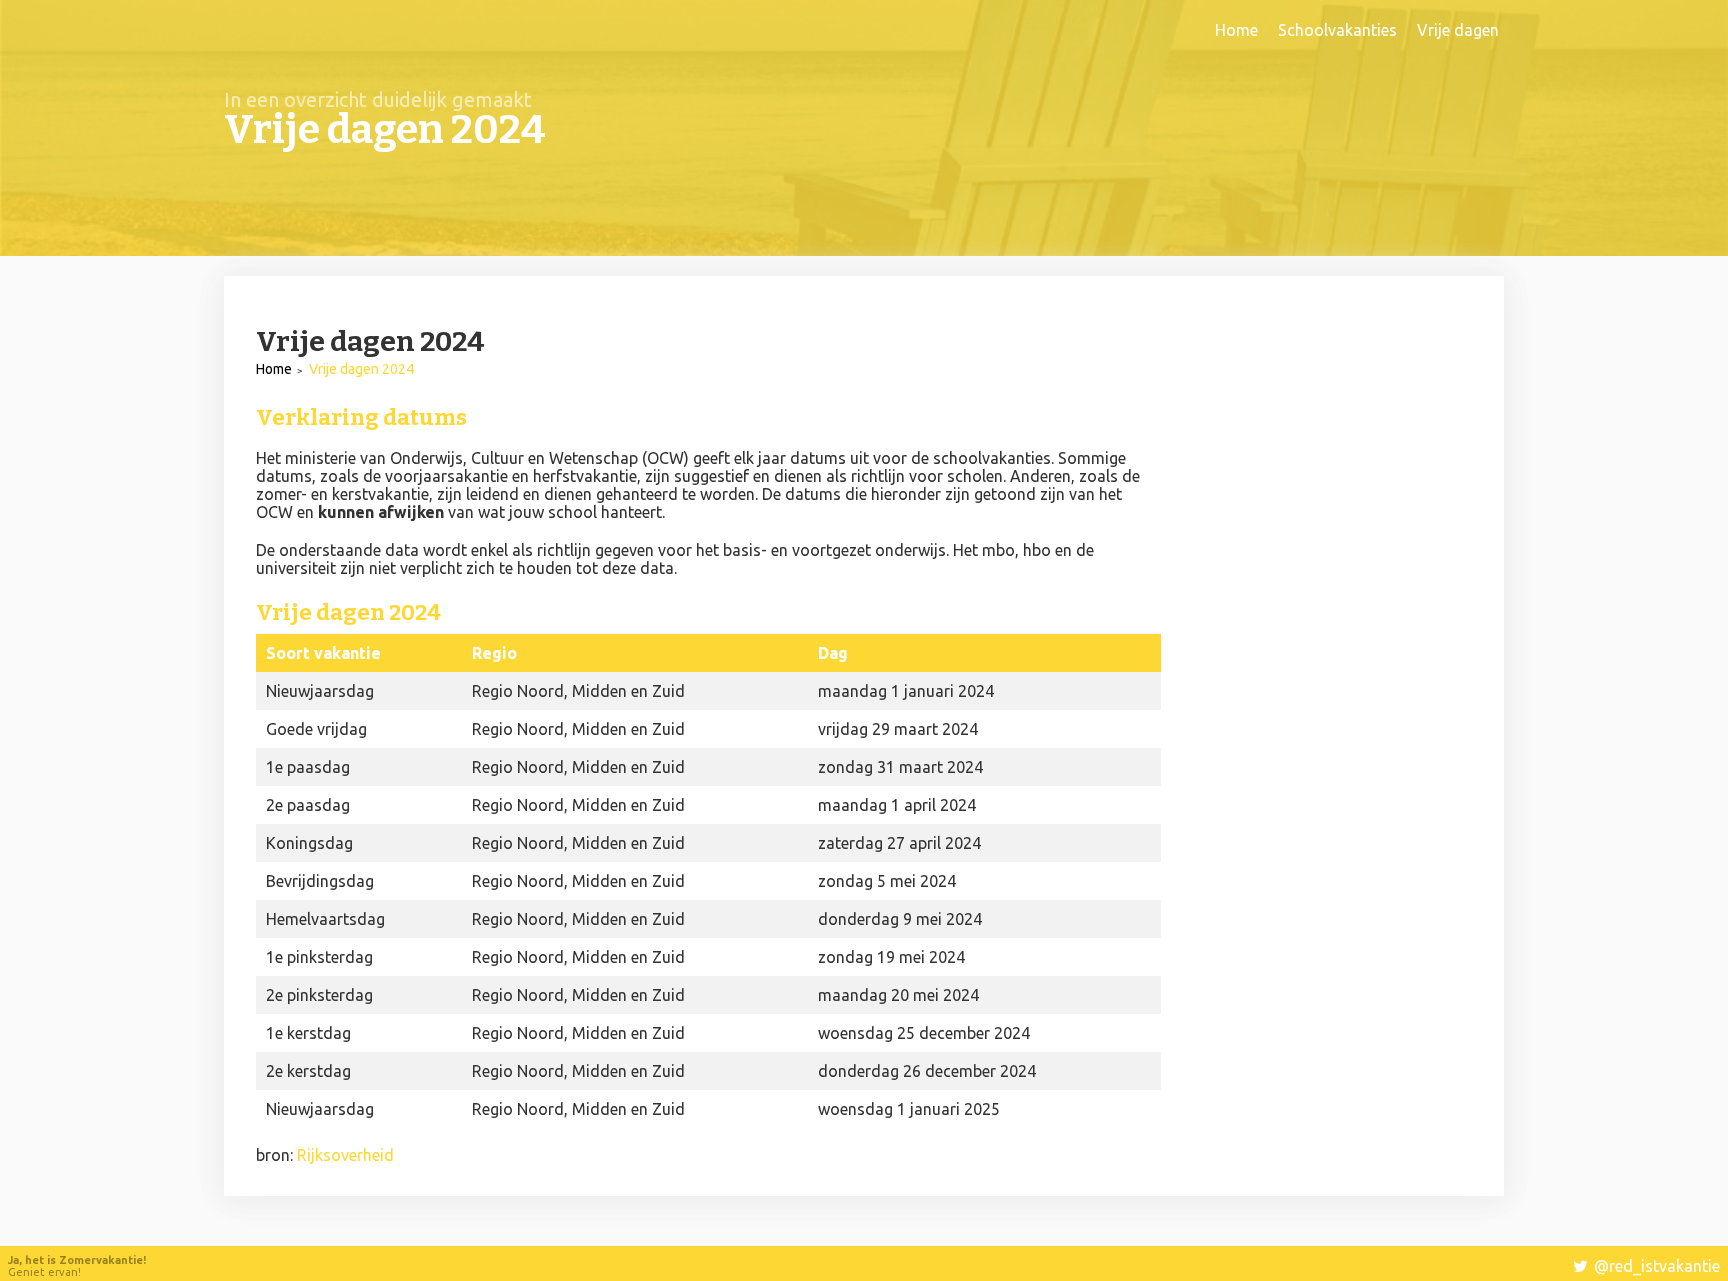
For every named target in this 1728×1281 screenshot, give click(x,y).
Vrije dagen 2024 (361, 369)
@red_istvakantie (1657, 1266)
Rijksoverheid (345, 1155)
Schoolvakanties (1337, 30)
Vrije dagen (1458, 30)
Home (1236, 30)
